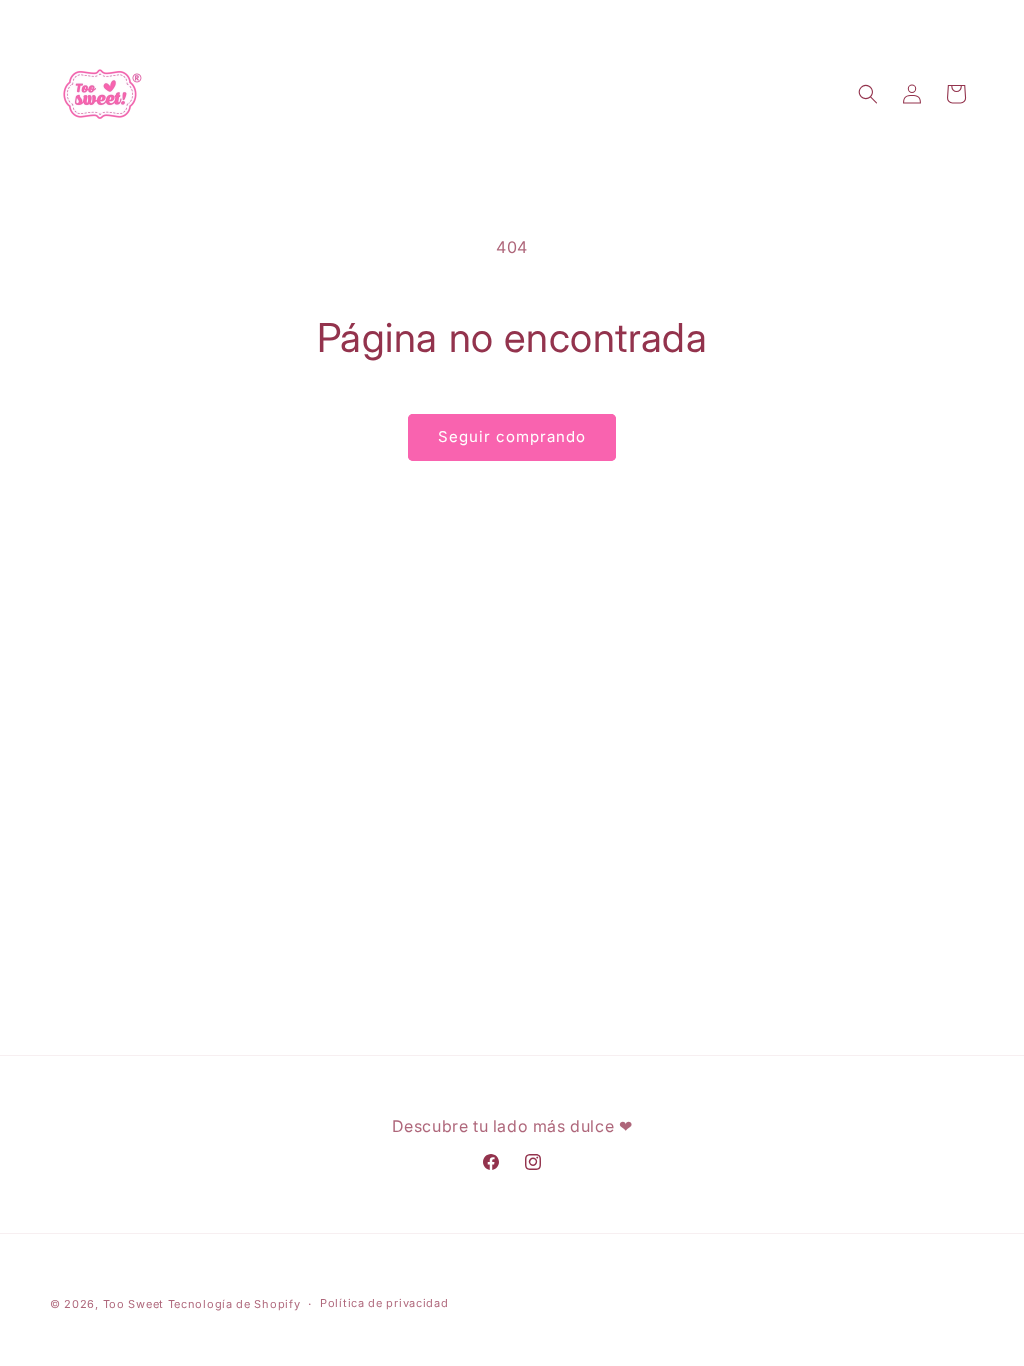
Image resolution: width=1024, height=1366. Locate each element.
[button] (868, 94)
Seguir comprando (512, 436)
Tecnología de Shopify (234, 1304)
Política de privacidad (384, 1303)
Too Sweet (133, 1304)
